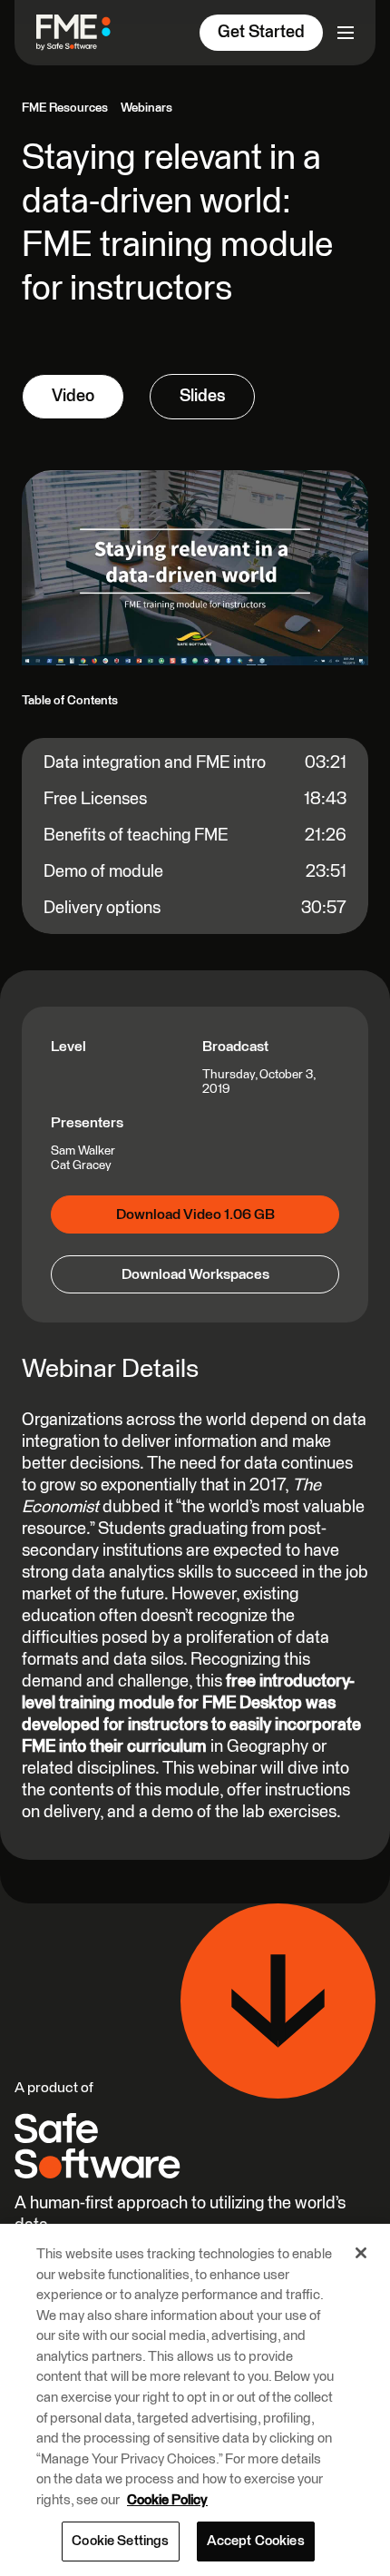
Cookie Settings (120, 2541)
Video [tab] (73, 396)
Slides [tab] (202, 396)
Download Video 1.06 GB (195, 1214)
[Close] (361, 2253)
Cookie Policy (167, 2500)
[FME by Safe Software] (81, 32)
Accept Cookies (256, 2541)
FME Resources (65, 108)
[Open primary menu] (346, 33)
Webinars (146, 108)
